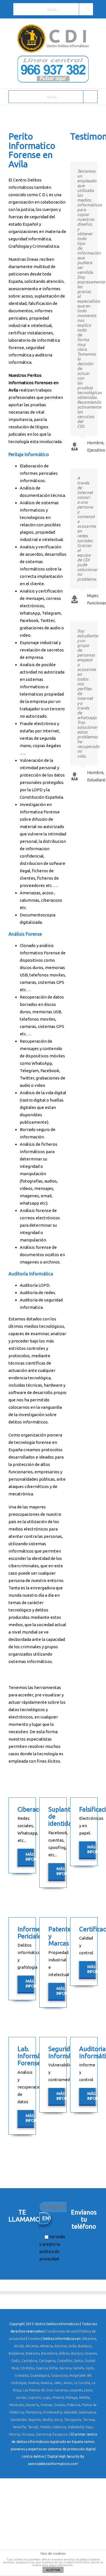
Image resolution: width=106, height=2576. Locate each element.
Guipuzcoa (59, 2375)
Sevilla (47, 2420)
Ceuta (78, 2361)
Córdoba (27, 2368)
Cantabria (29, 2361)
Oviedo (60, 2405)
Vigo (89, 2427)
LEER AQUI (82, 2562)
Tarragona (72, 2420)
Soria (58, 2420)
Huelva (34, 2383)
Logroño (34, 2398)
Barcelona (49, 2353)
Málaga (72, 2398)
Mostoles (17, 2405)
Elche (53, 2368)
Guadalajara (40, 2375)
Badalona (16, 2353)
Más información (30, 1857)
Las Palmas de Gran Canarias (45, 2390)
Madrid (58, 2398)
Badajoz (85, 2346)
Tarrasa (89, 2420)
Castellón (64, 2361)
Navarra (32, 2405)
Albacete (89, 2339)
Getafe (78, 2368)
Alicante (32, 2346)
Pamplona (33, 2412)
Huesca (46, 2383)
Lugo (47, 2398)
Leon (88, 2390)
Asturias (61, 2346)
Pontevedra (53, 2412)
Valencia (59, 2427)
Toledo (45, 2427)
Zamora (42, 2434)
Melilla (84, 2398)
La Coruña (82, 2383)
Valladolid (76, 2427)
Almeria (46, 2346)
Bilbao (64, 2353)
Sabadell (70, 2412)
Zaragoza (60, 2434)
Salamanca (87, 2412)
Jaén (58, 2383)
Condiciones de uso (61, 2331)
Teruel (33, 2427)
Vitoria (14, 2434)
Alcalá (19, 2346)
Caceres (90, 2353)
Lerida (21, 2398)
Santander (19, 2420)
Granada (21, 2375)
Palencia (74, 2405)
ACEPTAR (53, 2570)
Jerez (68, 2383)
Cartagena (47, 2361)
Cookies (34, 2339)
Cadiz (15, 2361)
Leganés (76, 2390)
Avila (73, 2346)
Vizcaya (28, 2434)
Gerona (65, 2368)
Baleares (33, 2353)
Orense (46, 2405)
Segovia (34, 2420)
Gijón (90, 2368)
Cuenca (42, 2368)
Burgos (77, 2353)
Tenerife (19, 2427)
